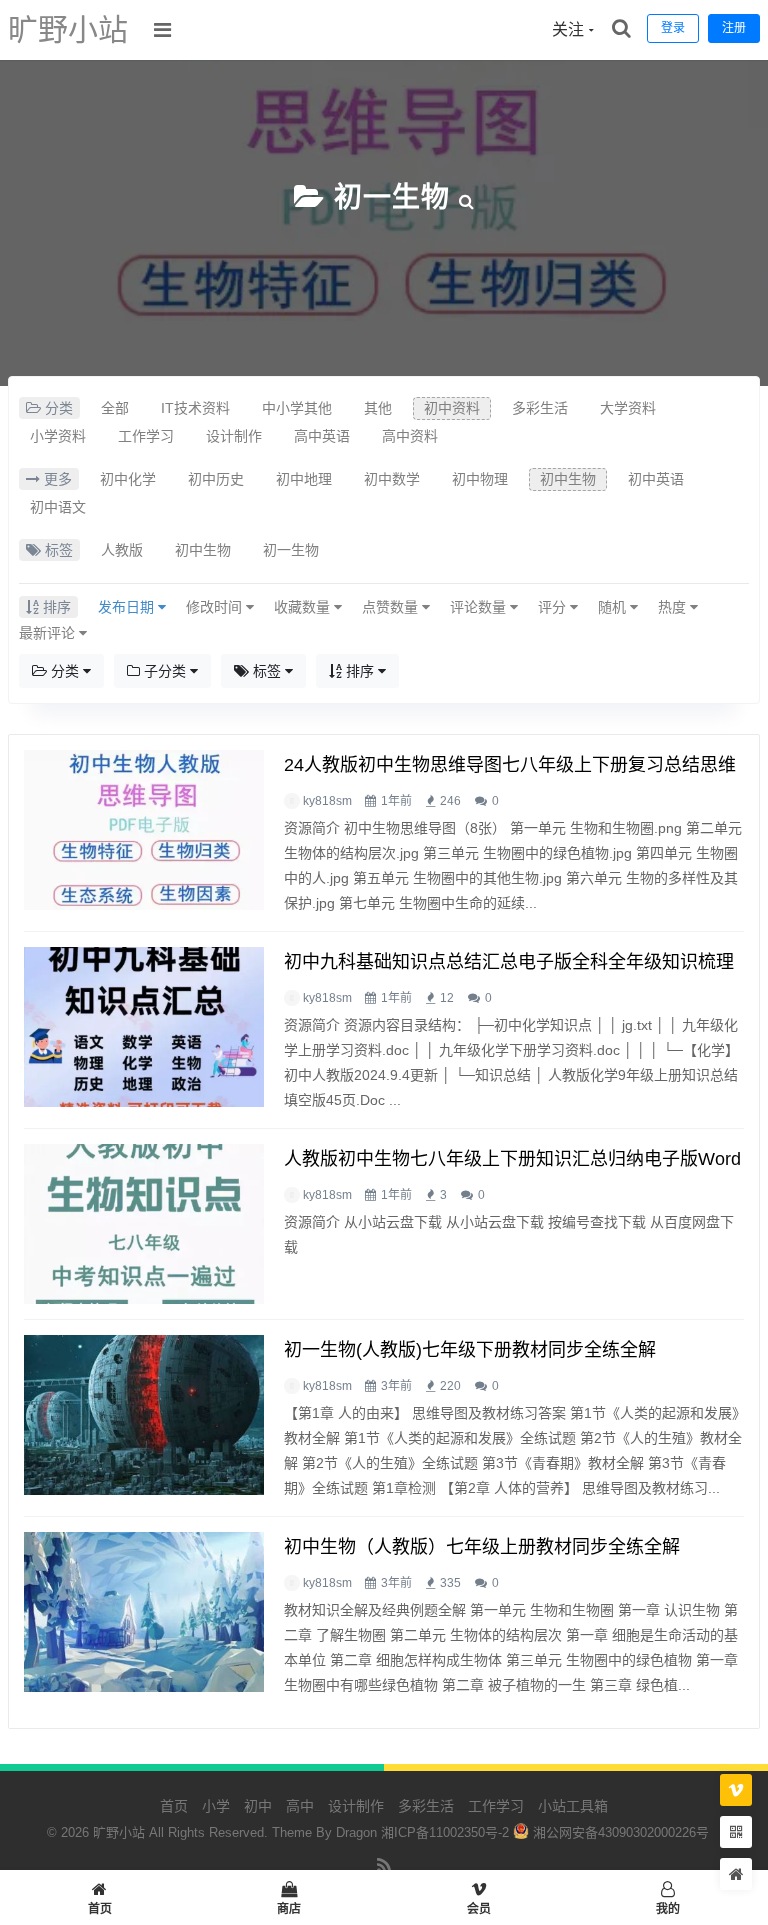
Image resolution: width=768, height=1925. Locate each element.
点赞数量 (392, 607)
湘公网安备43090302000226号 (619, 1832)
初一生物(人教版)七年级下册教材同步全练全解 (470, 1350)
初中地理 (304, 479)
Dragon (356, 1832)
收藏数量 (304, 607)
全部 (115, 408)
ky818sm (327, 801)
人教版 (122, 550)
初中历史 (216, 479)
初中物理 (480, 479)
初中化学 (128, 479)
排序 (360, 671)
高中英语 (322, 436)
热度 (674, 607)
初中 (258, 1806)
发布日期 (128, 607)
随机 (614, 607)
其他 (378, 408)
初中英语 (656, 479)
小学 (216, 1806)
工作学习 (146, 436)
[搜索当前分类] (467, 197)
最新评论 (49, 633)
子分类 (165, 671)
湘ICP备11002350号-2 (445, 1832)
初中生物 (568, 479)
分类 (65, 671)
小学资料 (58, 436)
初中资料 (452, 408)
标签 (267, 671)
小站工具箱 (573, 1806)
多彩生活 (540, 408)
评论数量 (480, 607)
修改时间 (216, 607)
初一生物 (392, 197)
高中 (300, 1806)
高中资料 (410, 436)
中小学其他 (297, 408)
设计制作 (234, 436)
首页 (174, 1806)
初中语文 (58, 507)
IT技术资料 (195, 408)
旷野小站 (68, 29)
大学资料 (628, 408)
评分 (554, 607)
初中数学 (392, 479)
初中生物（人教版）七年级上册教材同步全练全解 (482, 1547)
